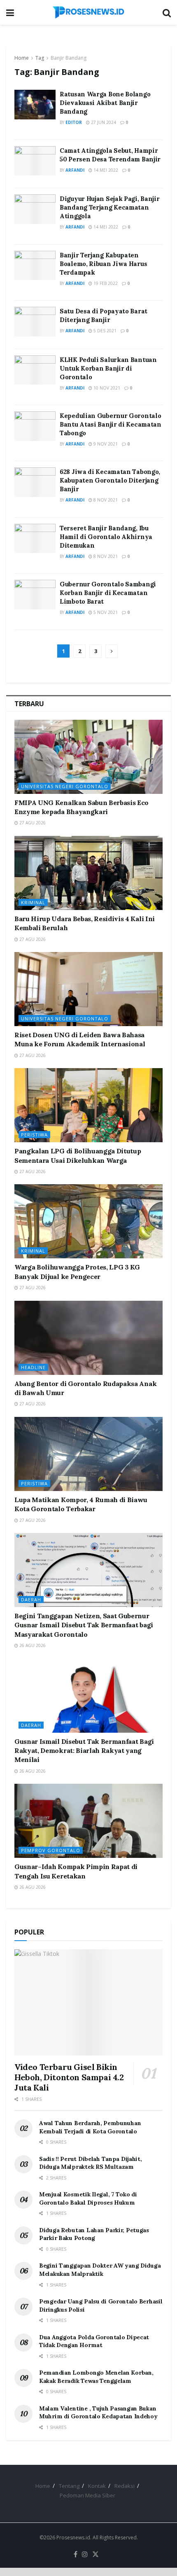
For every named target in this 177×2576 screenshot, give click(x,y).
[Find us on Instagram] (85, 2555)
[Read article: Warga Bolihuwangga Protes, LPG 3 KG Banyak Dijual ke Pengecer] (88, 1221)
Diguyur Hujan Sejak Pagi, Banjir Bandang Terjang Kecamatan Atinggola (109, 207)
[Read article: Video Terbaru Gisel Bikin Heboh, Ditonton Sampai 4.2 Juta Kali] (88, 2002)
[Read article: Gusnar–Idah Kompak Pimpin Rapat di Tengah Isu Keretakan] (88, 1821)
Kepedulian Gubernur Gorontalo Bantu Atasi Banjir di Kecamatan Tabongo (111, 424)
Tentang (69, 2486)
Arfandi (75, 170)
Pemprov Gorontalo (51, 1850)
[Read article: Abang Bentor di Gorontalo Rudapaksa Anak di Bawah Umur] (88, 1338)
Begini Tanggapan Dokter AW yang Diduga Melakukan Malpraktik (100, 2270)
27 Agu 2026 (32, 823)
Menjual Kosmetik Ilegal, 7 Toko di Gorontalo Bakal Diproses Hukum (88, 2198)
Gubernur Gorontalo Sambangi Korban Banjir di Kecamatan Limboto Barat (108, 593)
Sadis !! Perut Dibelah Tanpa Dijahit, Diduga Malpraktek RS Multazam (91, 2163)
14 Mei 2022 (105, 170)
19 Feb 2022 (105, 283)
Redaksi (125, 2486)
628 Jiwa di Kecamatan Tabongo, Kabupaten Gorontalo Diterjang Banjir (110, 480)
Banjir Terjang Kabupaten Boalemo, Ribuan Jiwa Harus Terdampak (103, 264)
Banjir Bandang (69, 58)
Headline (33, 1367)
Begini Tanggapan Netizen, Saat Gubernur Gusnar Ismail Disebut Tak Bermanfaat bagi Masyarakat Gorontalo (84, 1625)
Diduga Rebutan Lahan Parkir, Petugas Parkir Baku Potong (94, 2234)
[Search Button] (167, 12)
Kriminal (33, 902)
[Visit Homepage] (88, 12)
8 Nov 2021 (105, 500)
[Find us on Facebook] (76, 2555)
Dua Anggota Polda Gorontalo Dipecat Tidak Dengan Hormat (94, 2341)
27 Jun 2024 (103, 122)
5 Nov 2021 (105, 612)
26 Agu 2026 (32, 1645)
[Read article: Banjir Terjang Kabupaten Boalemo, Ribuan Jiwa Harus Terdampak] (35, 266)
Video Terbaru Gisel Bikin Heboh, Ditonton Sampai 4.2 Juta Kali (69, 2077)
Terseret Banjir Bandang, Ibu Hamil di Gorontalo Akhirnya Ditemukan (106, 537)
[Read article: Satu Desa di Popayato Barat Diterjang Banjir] (35, 322)
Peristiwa (34, 1135)
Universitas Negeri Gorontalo (65, 786)
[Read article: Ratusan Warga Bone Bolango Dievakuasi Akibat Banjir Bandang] (35, 105)
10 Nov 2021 (106, 388)
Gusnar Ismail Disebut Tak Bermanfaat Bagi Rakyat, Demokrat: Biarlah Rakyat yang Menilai (84, 1751)
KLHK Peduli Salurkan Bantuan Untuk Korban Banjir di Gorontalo (108, 368)
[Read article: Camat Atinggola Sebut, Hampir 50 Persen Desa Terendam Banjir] (35, 161)
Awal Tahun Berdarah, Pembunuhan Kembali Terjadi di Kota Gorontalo (90, 2127)
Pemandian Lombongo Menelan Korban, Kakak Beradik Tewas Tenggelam (96, 2377)
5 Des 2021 (104, 331)
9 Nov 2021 (105, 444)
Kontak (97, 2486)
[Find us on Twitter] (95, 2555)
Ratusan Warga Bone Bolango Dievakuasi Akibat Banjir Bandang (105, 103)
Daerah (31, 1599)
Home (22, 58)
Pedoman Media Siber (87, 2495)
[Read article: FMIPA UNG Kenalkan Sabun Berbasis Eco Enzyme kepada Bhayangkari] (88, 757)
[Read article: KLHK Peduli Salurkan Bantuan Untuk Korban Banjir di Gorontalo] (35, 370)
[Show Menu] (10, 12)
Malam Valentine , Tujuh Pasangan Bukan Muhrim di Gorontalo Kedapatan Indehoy (98, 2413)
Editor (74, 122)
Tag (40, 58)
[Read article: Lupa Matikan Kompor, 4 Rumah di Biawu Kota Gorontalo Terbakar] (88, 1454)
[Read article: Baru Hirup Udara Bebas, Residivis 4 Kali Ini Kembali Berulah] (88, 873)
